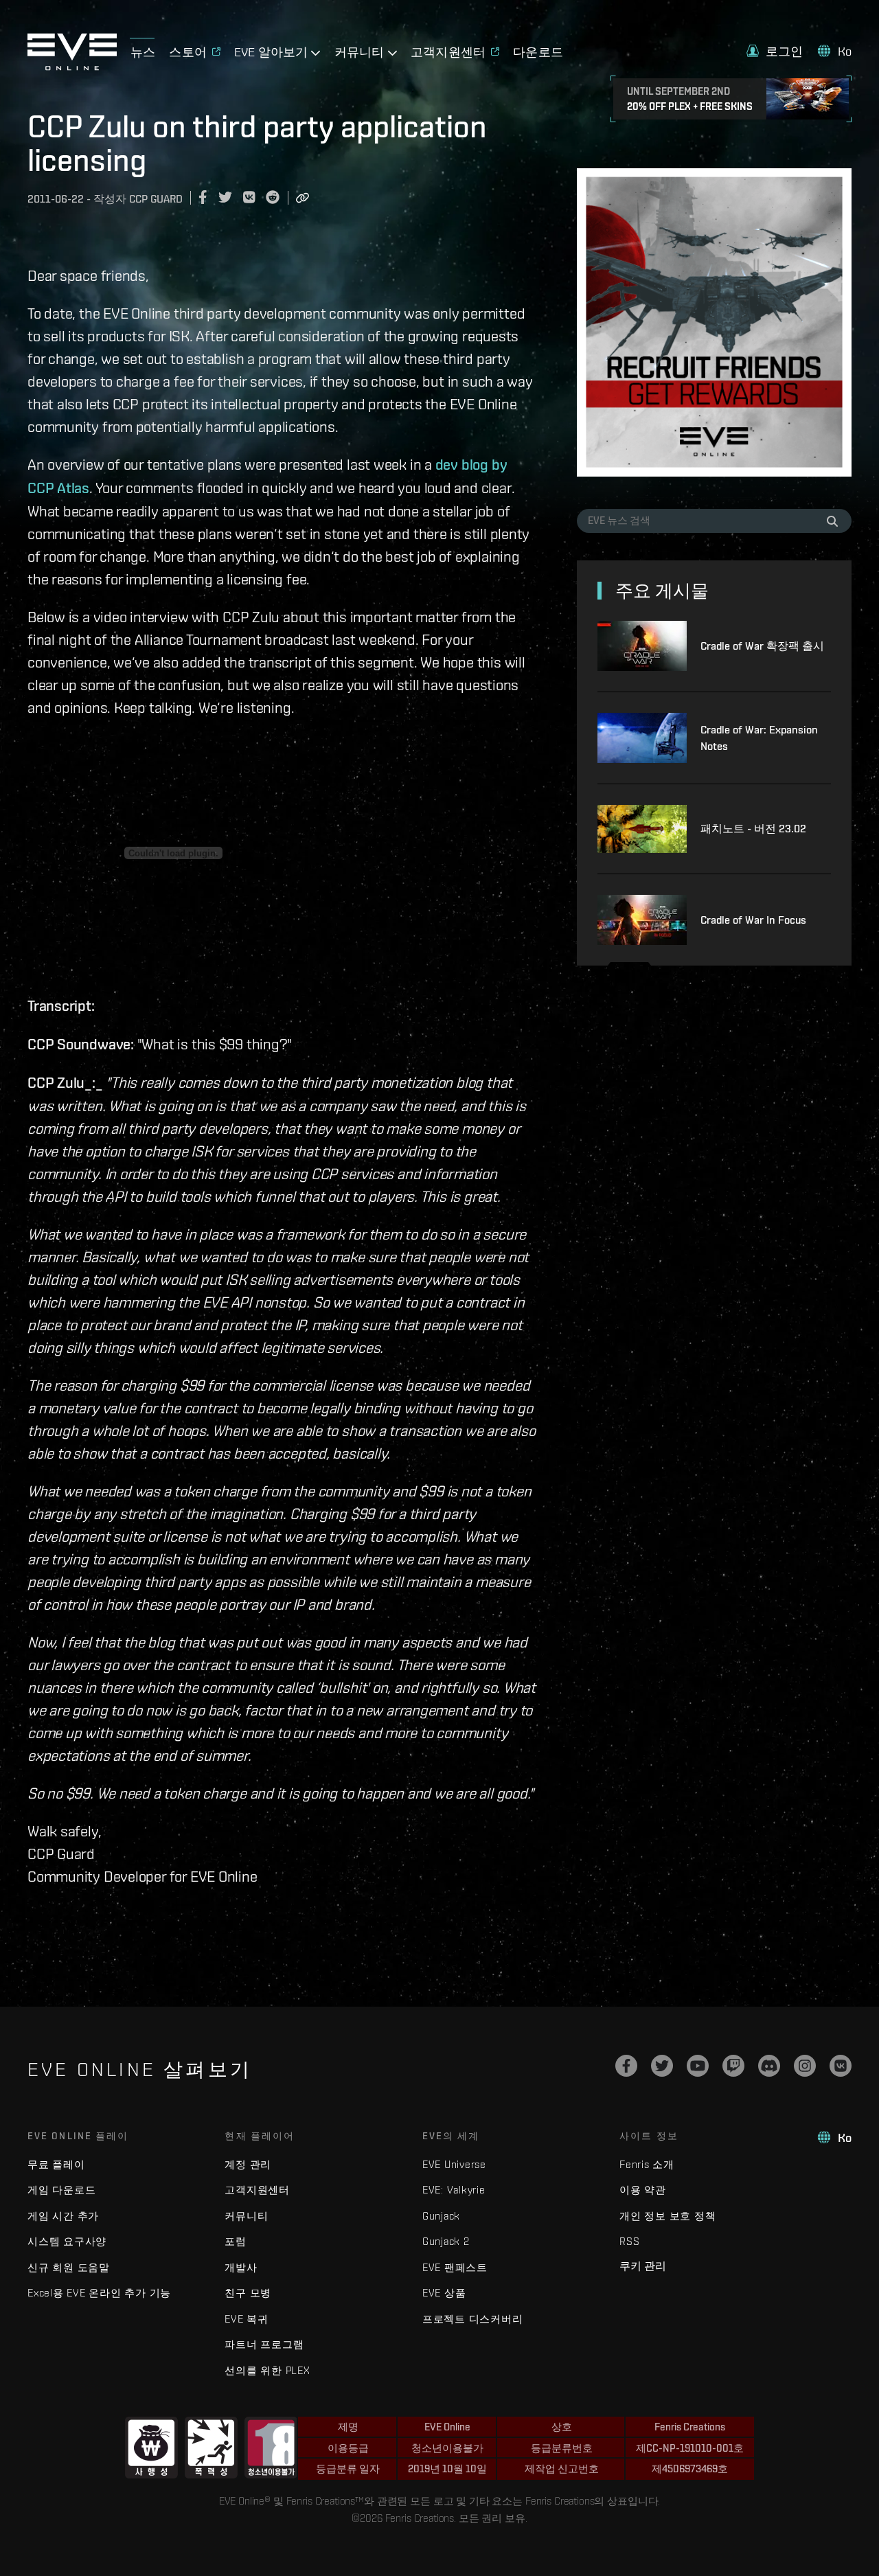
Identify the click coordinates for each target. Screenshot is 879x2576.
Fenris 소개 (647, 2164)
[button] (775, 51)
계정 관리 (248, 2164)
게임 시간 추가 (63, 2216)
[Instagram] (805, 2066)
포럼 (236, 2241)
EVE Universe (454, 2164)
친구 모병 (248, 2293)
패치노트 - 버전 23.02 (753, 829)
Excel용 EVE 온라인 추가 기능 (99, 2293)
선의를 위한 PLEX (267, 2370)
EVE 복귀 (247, 2319)
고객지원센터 (257, 2190)
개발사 (241, 2267)
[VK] (841, 2066)
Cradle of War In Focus (753, 920)
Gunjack (441, 2216)
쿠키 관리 (643, 2266)
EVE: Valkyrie (454, 2190)
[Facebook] (626, 2066)
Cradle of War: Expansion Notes (759, 738)
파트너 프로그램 (264, 2344)
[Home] (72, 67)
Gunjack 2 (446, 2241)
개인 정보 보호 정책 (667, 2216)
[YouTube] (698, 2066)
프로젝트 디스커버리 (473, 2319)
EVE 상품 (444, 2293)
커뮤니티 (246, 2216)
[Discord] (769, 2066)
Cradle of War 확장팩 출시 (762, 646)
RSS (629, 2241)
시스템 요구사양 (67, 2241)
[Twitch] (733, 2066)
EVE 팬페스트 (455, 2267)
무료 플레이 (56, 2164)
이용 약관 (643, 2190)
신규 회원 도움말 (69, 2267)
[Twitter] (662, 2066)
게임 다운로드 (61, 2190)
